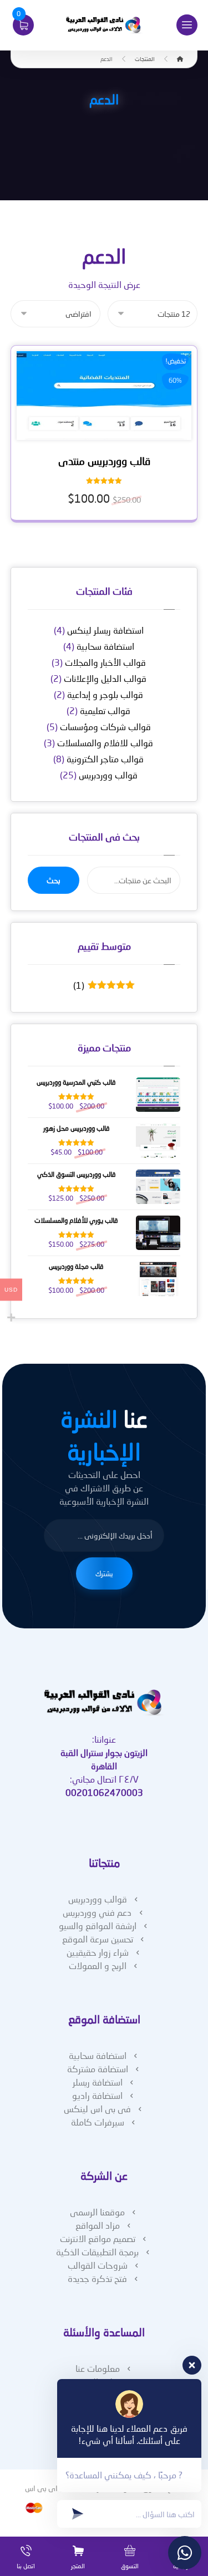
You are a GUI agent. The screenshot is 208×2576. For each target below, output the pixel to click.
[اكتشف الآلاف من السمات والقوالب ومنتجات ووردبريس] (104, 25)
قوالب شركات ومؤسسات (105, 727)
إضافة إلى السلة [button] (100, 432)
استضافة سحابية (105, 646)
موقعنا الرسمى (97, 2212)
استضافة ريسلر (98, 2082)
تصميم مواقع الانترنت (98, 2238)
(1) (101, 985)
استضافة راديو (97, 2095)
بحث (54, 880)
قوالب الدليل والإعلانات (105, 678)
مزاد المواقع (98, 2225)
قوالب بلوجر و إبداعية (105, 694)
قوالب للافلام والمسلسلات (105, 743)
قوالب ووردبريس (108, 775)
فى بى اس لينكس (97, 2109)
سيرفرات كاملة (98, 2122)
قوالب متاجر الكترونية (105, 759)
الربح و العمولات (98, 1965)
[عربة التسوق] (23, 24)
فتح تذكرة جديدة (97, 2278)
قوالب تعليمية (105, 710)
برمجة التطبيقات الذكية (97, 2252)
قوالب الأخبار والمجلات (105, 662)
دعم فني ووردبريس (97, 1912)
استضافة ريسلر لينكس (105, 630)
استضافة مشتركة (98, 2069)
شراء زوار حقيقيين (98, 1952)
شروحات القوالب (98, 2265)
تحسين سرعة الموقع (98, 1939)
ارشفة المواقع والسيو (98, 1925)
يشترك (104, 1573)
